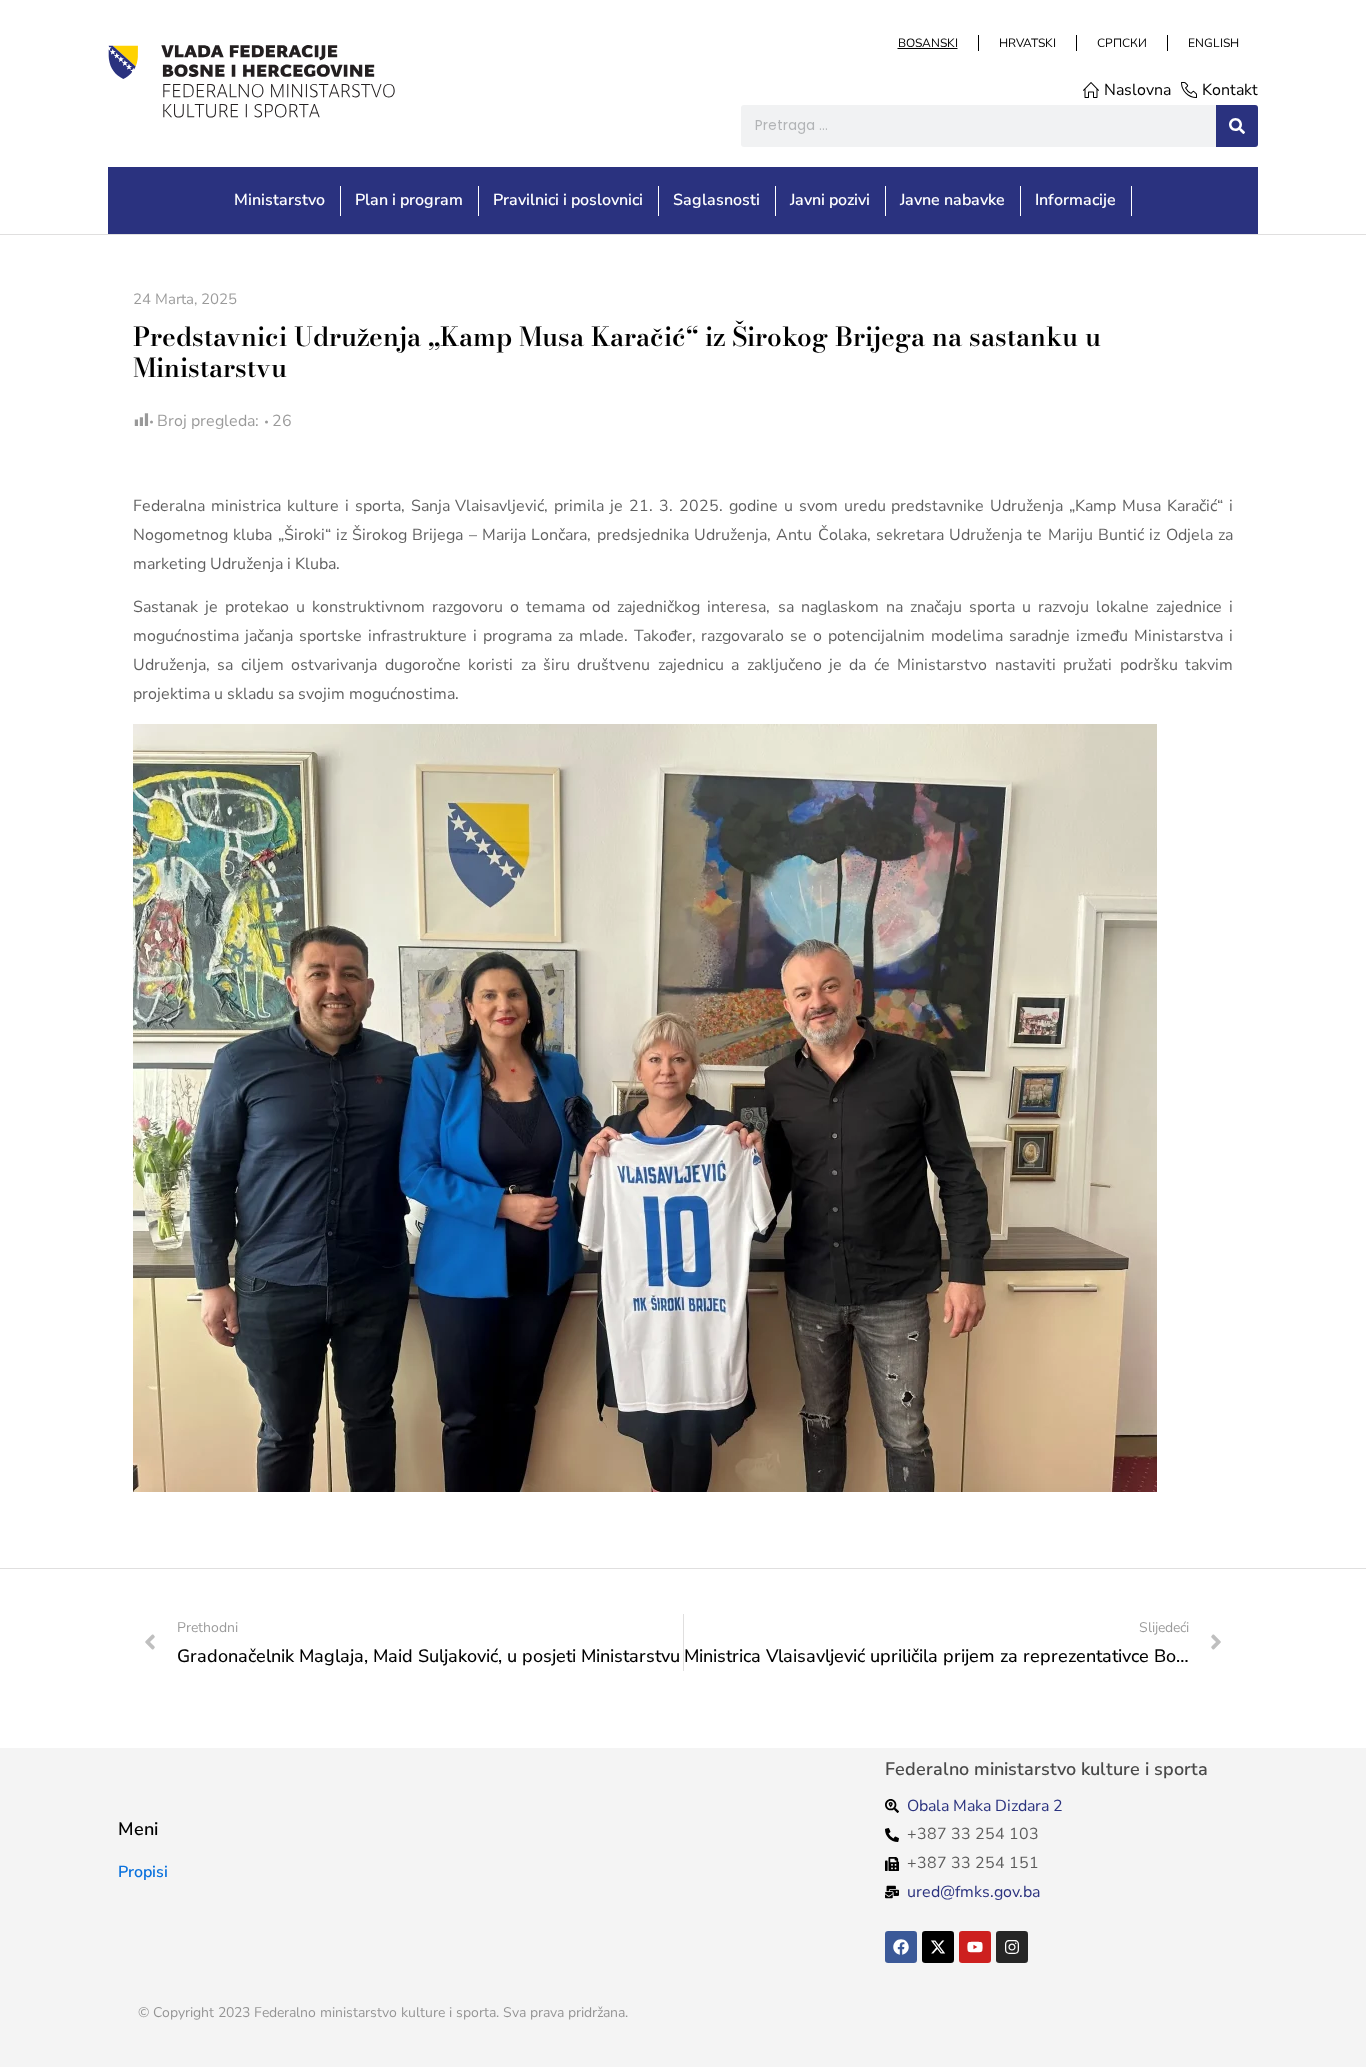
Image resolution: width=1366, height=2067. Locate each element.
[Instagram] (1012, 1947)
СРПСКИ (1121, 43)
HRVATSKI (1026, 43)
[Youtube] (975, 1947)
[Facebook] (901, 1947)
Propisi (143, 1872)
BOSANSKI (927, 43)
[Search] (1237, 126)
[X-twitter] (938, 1947)
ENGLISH (1212, 43)
